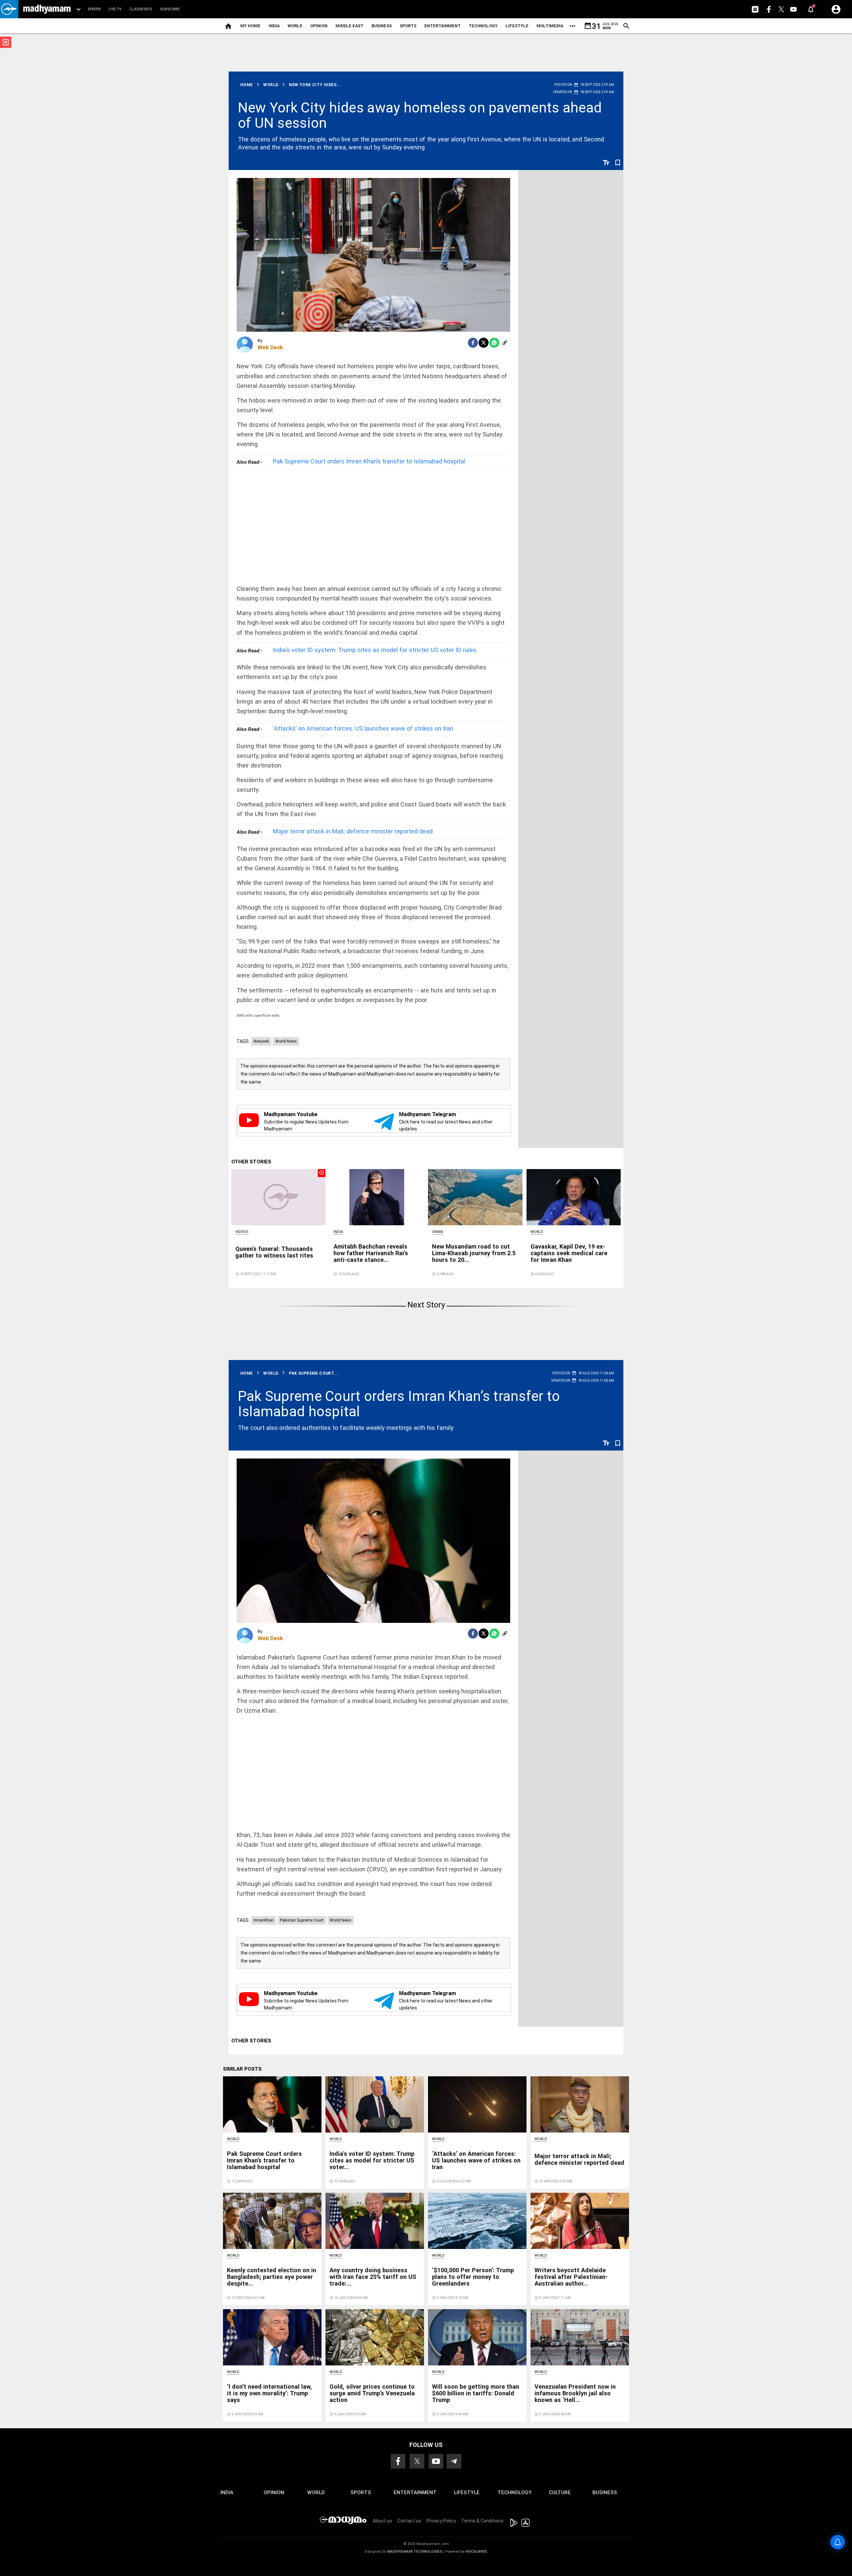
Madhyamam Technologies (415, 2552)
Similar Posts (242, 2069)
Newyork (261, 1041)
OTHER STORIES (251, 1162)
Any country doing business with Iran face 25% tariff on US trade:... (373, 2277)
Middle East (349, 26)
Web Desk (270, 347)
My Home (250, 26)
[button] (9, 9)
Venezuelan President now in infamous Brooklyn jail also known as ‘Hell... (575, 2393)
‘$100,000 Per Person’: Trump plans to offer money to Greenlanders (473, 2277)
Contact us (409, 2521)
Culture (560, 2492)
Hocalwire (476, 2552)
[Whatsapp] (494, 343)
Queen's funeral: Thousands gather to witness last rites (274, 1252)
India (274, 26)
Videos (242, 1232)
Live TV (115, 9)
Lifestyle (517, 26)
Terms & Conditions (482, 2521)
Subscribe (170, 9)
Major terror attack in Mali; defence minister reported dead (353, 831)
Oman (437, 1232)
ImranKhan (264, 1920)
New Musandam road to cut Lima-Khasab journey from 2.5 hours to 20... (474, 1253)
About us (382, 2521)
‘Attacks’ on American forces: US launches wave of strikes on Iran (363, 728)
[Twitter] (484, 343)
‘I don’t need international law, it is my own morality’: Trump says (269, 2393)
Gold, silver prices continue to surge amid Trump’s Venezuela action (372, 2393)
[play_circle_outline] (279, 1197)
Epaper (94, 9)
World (295, 26)
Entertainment (442, 26)
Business (382, 26)
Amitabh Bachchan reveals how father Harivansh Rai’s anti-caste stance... (371, 1253)
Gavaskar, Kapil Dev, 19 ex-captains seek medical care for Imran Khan (569, 1253)
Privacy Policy (441, 2521)
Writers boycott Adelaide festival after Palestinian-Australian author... (571, 2277)
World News (286, 1041)
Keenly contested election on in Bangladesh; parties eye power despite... (272, 2277)
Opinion (319, 26)
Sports (408, 26)
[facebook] (473, 343)
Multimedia (550, 26)
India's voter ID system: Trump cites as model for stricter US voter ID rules (375, 650)
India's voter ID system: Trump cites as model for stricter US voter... (372, 2160)
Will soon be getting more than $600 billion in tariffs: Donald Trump (476, 2393)
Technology (483, 26)
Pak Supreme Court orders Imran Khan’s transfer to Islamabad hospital (369, 461)
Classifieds (141, 9)
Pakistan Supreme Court (302, 1920)
